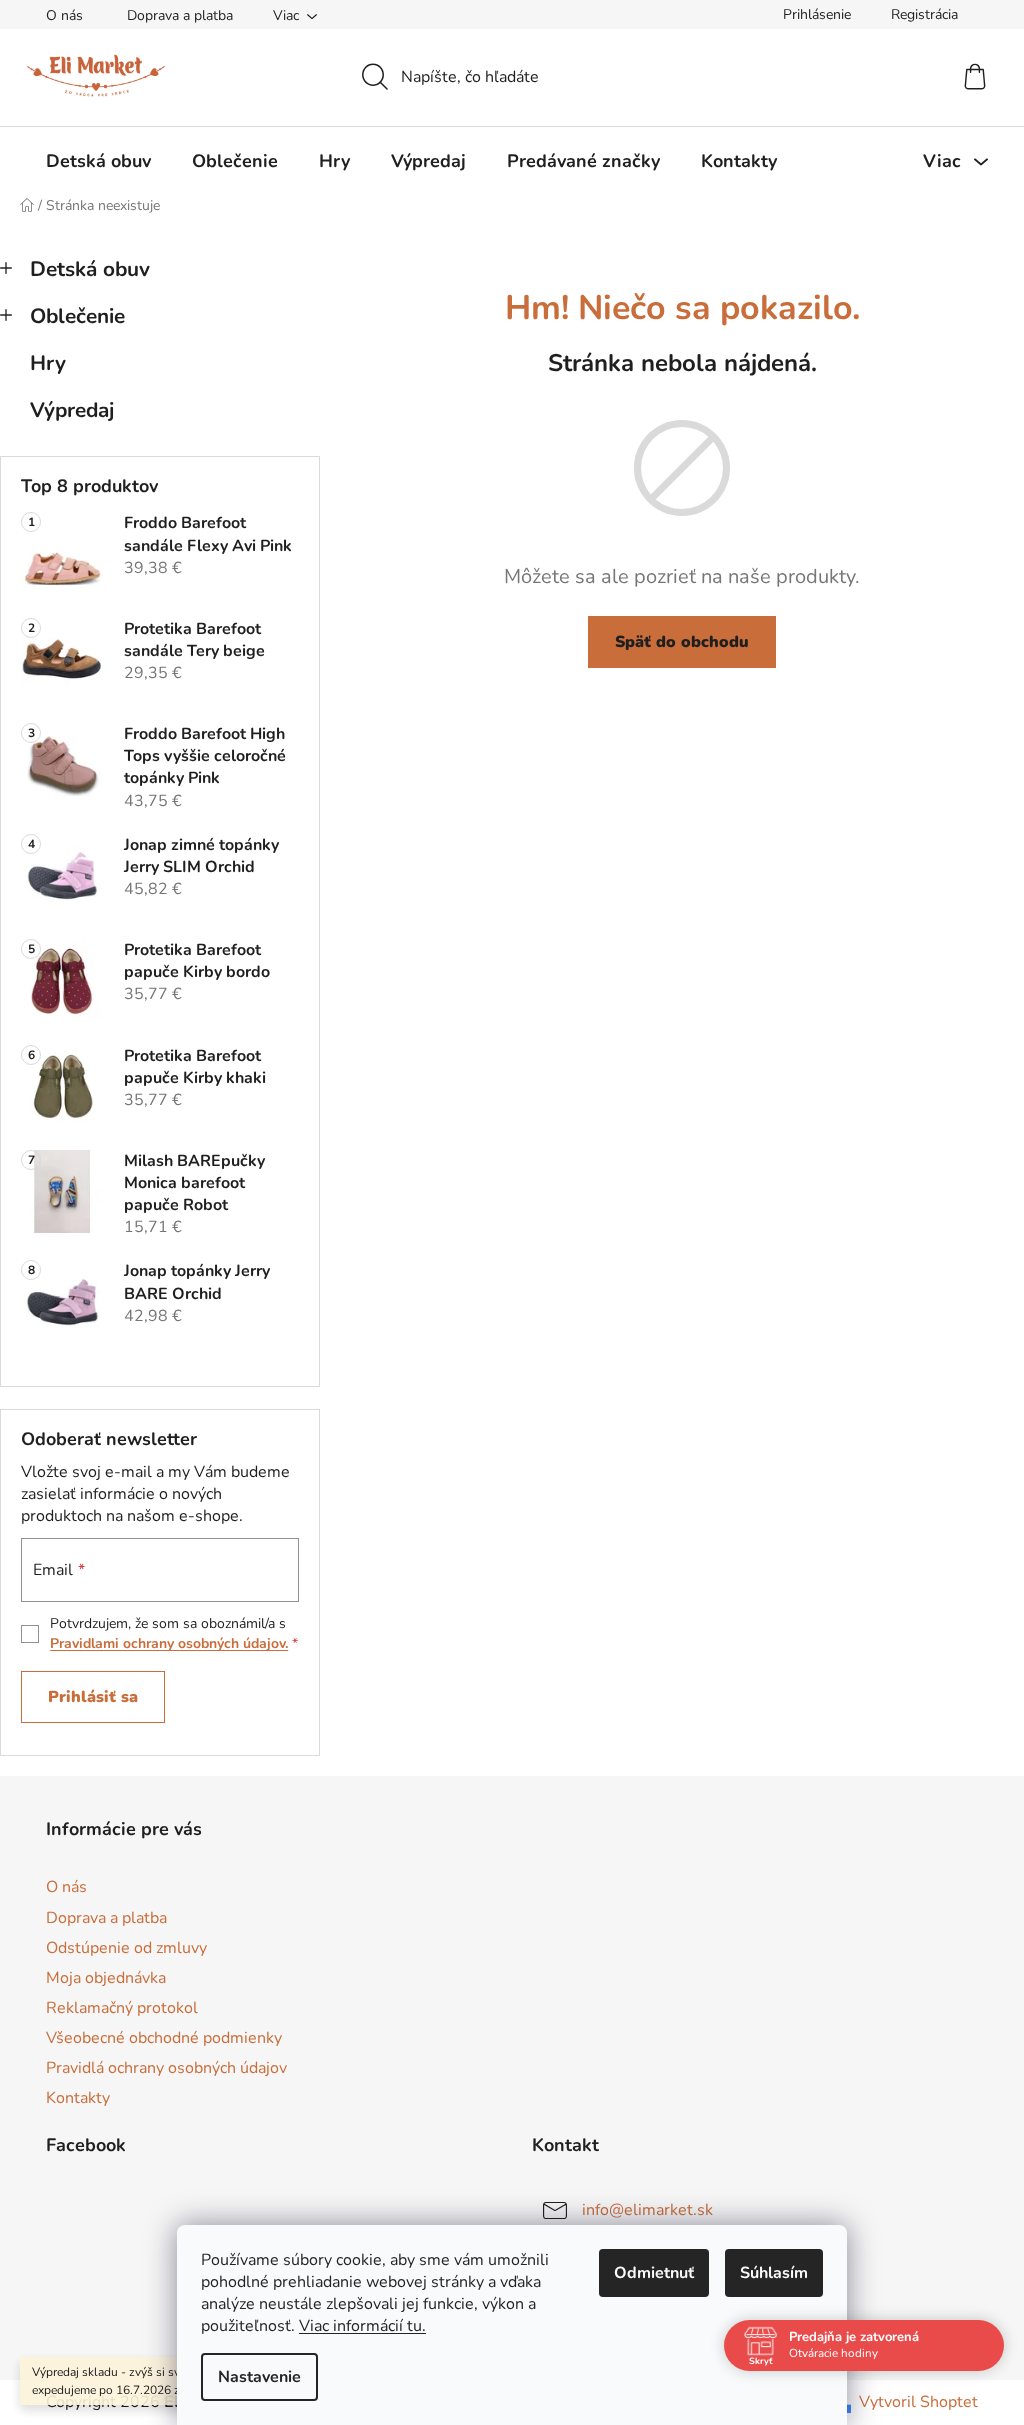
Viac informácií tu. (362, 2326)
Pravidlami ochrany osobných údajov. (169, 1643)
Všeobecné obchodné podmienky (164, 2038)
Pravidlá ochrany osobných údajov (166, 2068)
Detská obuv (90, 269)
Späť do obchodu (682, 642)
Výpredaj (72, 410)
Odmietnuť (654, 2273)
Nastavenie (259, 2377)
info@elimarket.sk (647, 2210)
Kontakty (78, 2098)
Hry (48, 363)
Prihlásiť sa (93, 1697)
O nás (64, 15)
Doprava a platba (180, 15)
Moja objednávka (106, 1978)
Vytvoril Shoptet (918, 2402)
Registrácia (924, 14)
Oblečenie (77, 316)
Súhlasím (774, 2273)
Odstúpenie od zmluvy (126, 1948)
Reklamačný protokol (122, 2008)
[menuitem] (98, 161)
